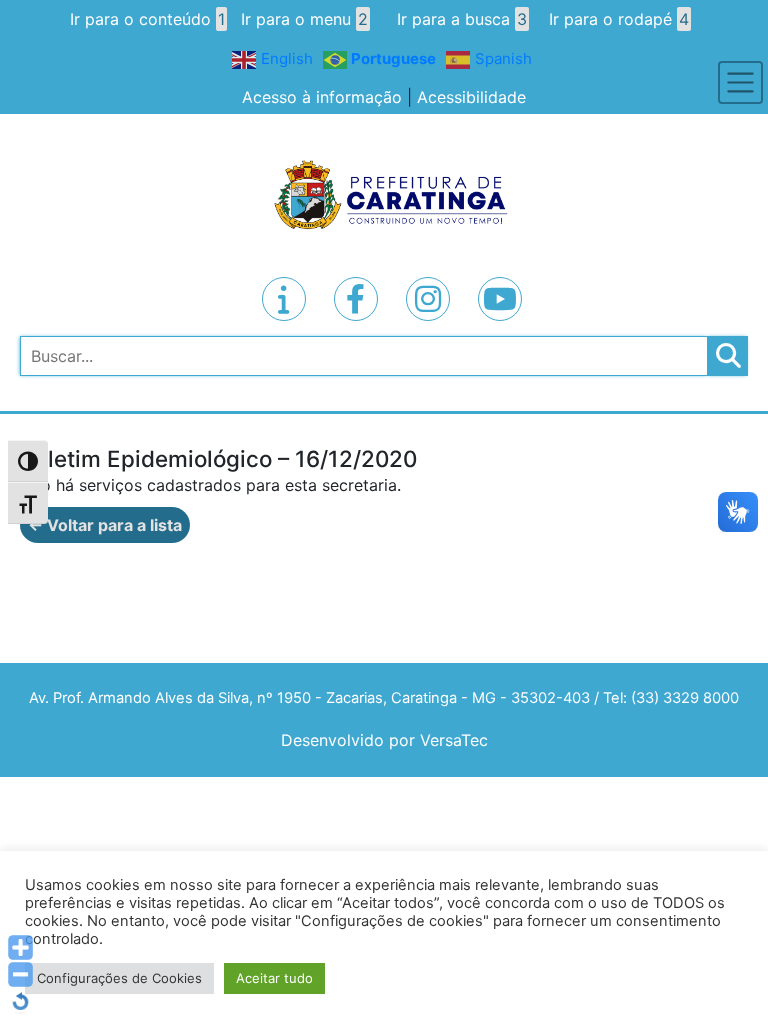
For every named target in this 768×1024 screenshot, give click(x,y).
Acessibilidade (471, 97)
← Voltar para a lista (105, 525)
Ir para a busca (462, 19)
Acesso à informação (322, 97)
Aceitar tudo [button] (274, 978)
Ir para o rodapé (619, 19)
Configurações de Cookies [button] (119, 978)
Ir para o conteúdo (147, 19)
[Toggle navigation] (740, 82)
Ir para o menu (304, 19)
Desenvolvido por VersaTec (384, 740)
